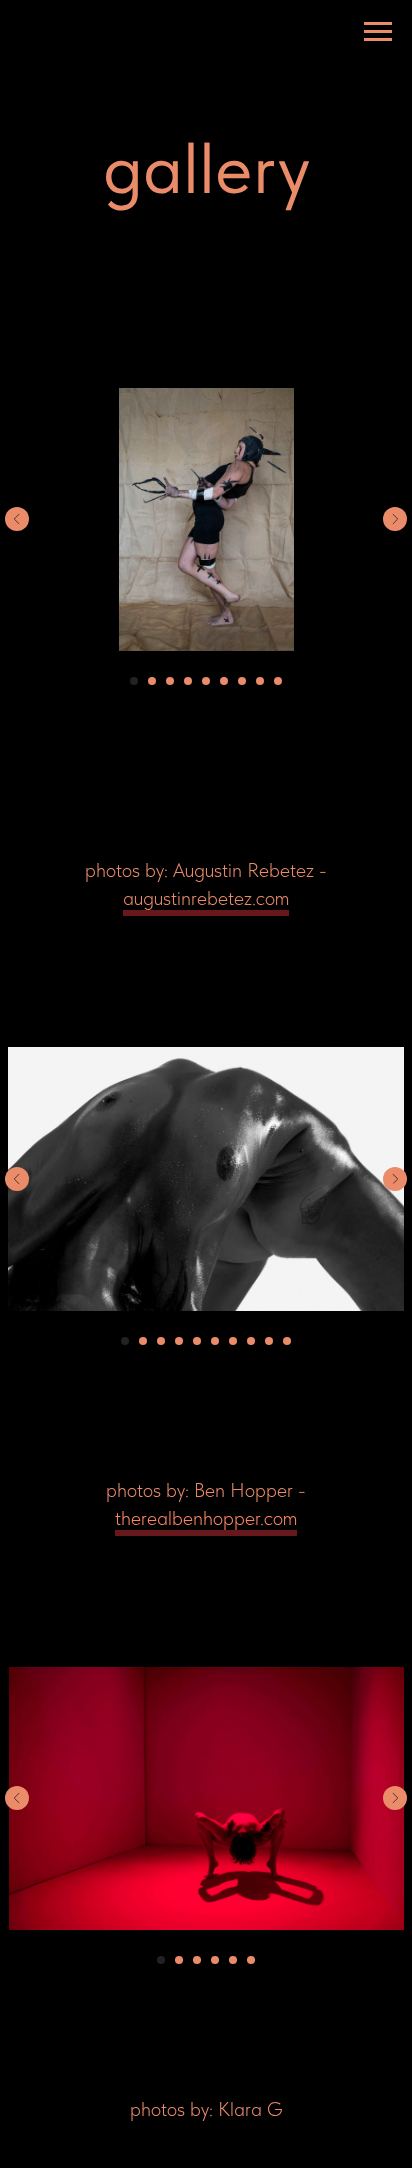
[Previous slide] (17, 519)
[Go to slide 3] (170, 681)
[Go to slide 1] (134, 681)
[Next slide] (395, 519)
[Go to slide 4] (188, 681)
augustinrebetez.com (206, 898)
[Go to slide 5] (206, 681)
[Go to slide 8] (260, 681)
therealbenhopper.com (206, 1518)
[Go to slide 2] (152, 681)
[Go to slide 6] (224, 681)
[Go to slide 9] (278, 681)
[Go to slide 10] (287, 1341)
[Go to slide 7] (242, 681)
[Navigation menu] (378, 32)
